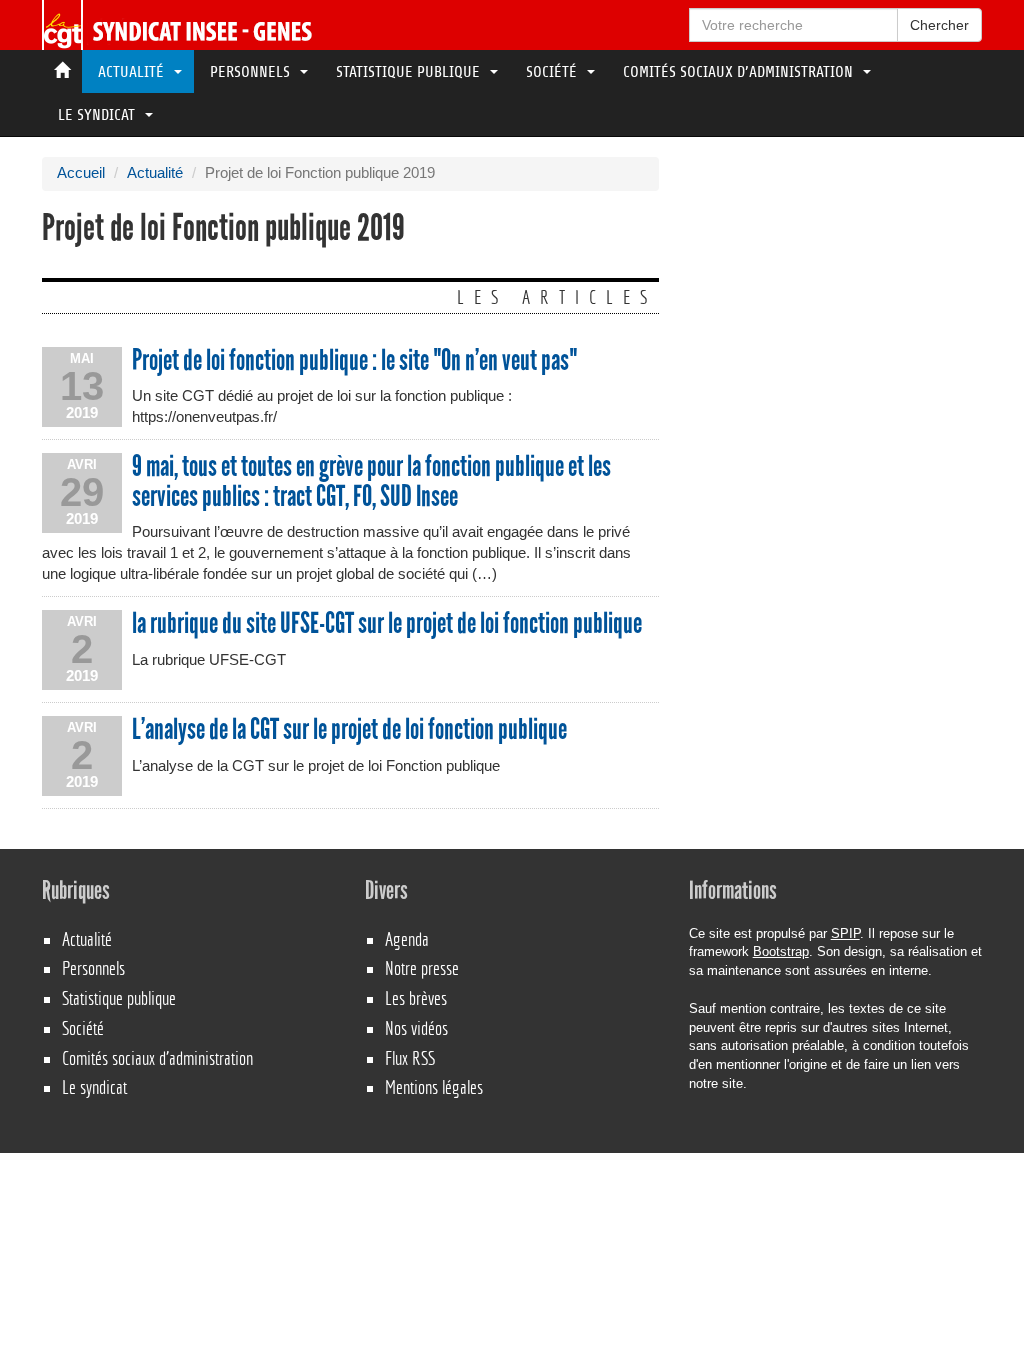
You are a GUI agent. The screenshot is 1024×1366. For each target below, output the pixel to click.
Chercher (939, 25)
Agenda (407, 939)
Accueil (81, 173)
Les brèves (416, 998)
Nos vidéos (416, 1028)
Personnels (252, 72)
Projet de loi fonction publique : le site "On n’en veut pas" (354, 361)
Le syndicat (98, 115)
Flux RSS (410, 1058)
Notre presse (422, 968)
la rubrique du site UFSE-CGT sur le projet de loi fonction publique (387, 624)
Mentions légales (434, 1087)
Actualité (133, 72)
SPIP (845, 933)
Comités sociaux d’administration (740, 72)
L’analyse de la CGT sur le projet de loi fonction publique (349, 730)
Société (553, 72)
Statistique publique (410, 72)
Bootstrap (781, 951)
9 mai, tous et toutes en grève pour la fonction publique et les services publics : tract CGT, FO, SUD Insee (371, 481)
